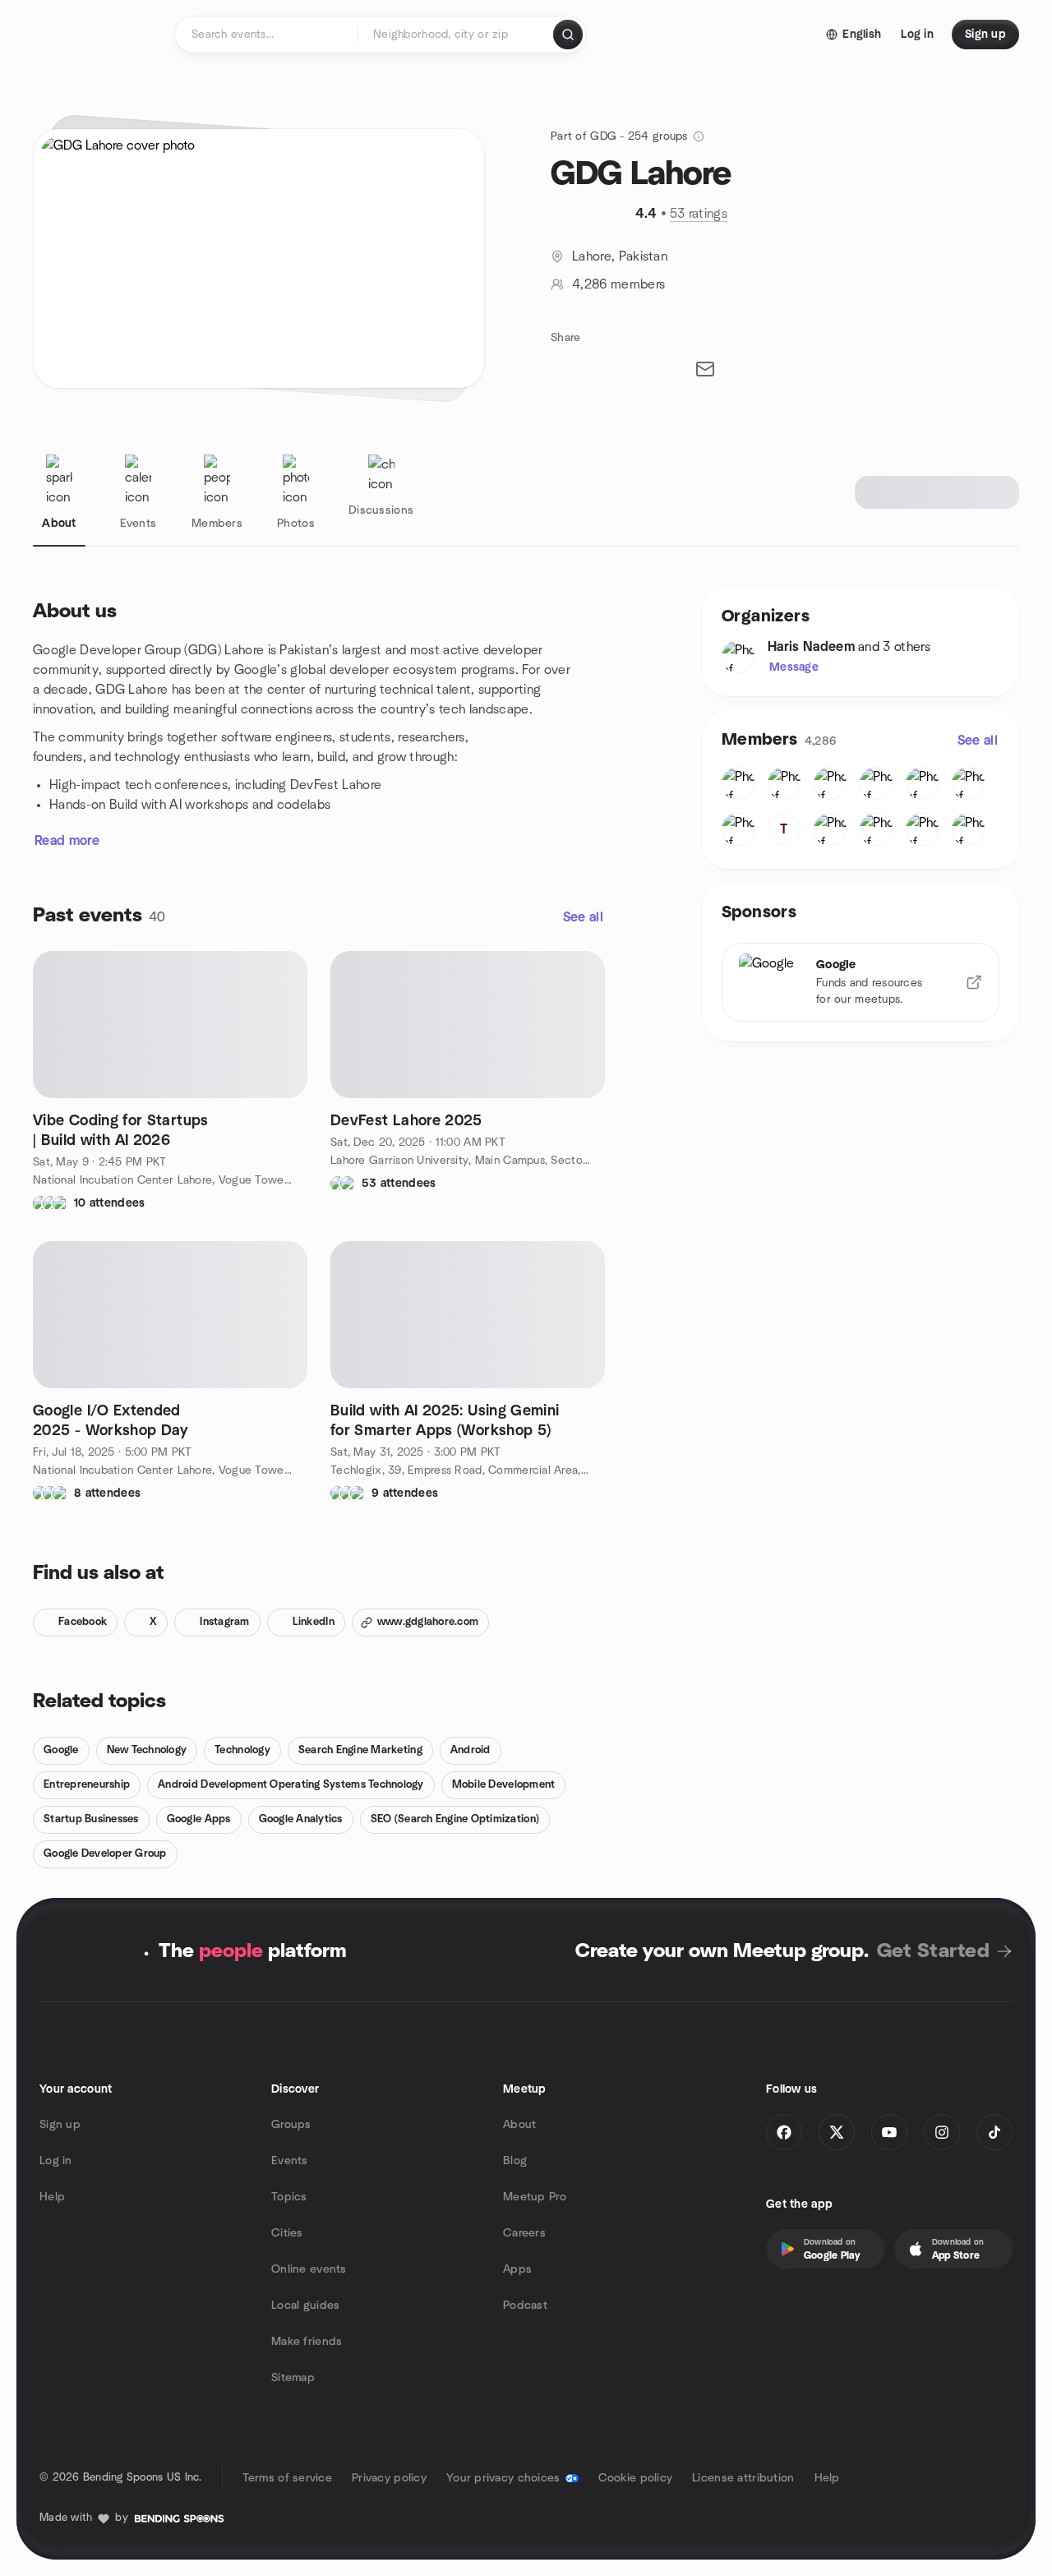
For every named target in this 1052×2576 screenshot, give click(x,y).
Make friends (307, 2342)
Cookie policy (636, 2478)
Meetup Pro (535, 2197)
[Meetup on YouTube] (889, 2132)
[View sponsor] (974, 982)
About (519, 2125)
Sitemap (293, 2378)
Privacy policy (389, 2478)
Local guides (305, 2306)
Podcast (525, 2306)
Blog (515, 2161)
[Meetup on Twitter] (837, 2132)
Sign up (60, 2125)
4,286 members (618, 284)
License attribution (743, 2478)
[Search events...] (568, 35)
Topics (289, 2197)
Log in (56, 2161)
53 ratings (699, 214)
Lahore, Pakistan (620, 256)
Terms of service (287, 2478)
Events (290, 2161)
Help (52, 2197)
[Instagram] (942, 2132)
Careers (524, 2233)
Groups (291, 2125)
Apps (517, 2269)
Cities (287, 2233)
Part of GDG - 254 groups (619, 136)
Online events (309, 2269)
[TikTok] (994, 2132)
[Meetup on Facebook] (784, 2132)
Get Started (933, 1951)
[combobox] (457, 35)
